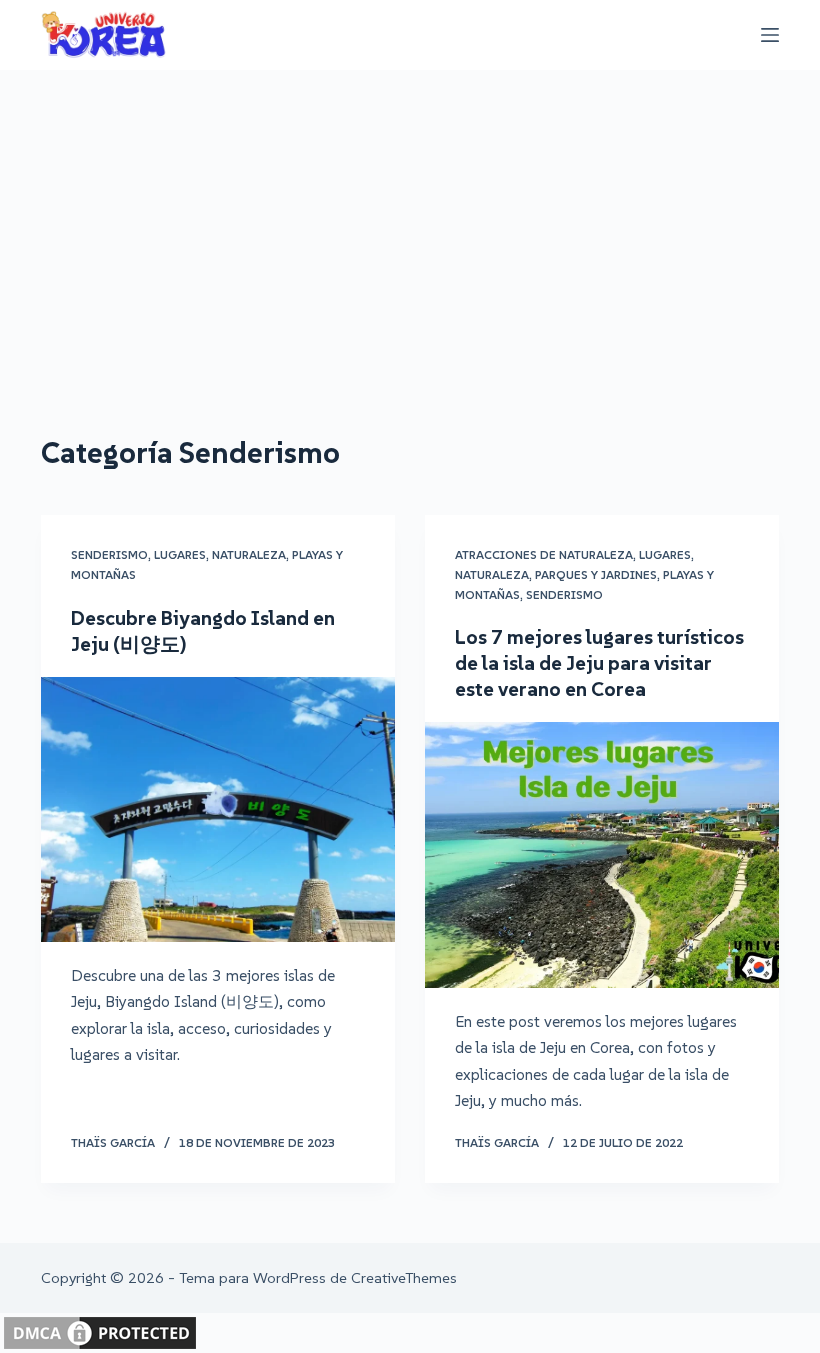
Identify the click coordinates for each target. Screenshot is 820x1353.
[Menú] (770, 35)
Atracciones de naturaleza (544, 554)
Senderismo (109, 554)
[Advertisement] (410, 220)
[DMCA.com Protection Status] (100, 1331)
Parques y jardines (596, 574)
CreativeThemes (404, 1277)
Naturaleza (249, 554)
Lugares (180, 554)
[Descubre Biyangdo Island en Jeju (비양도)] (218, 810)
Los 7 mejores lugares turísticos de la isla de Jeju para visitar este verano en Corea (599, 663)
